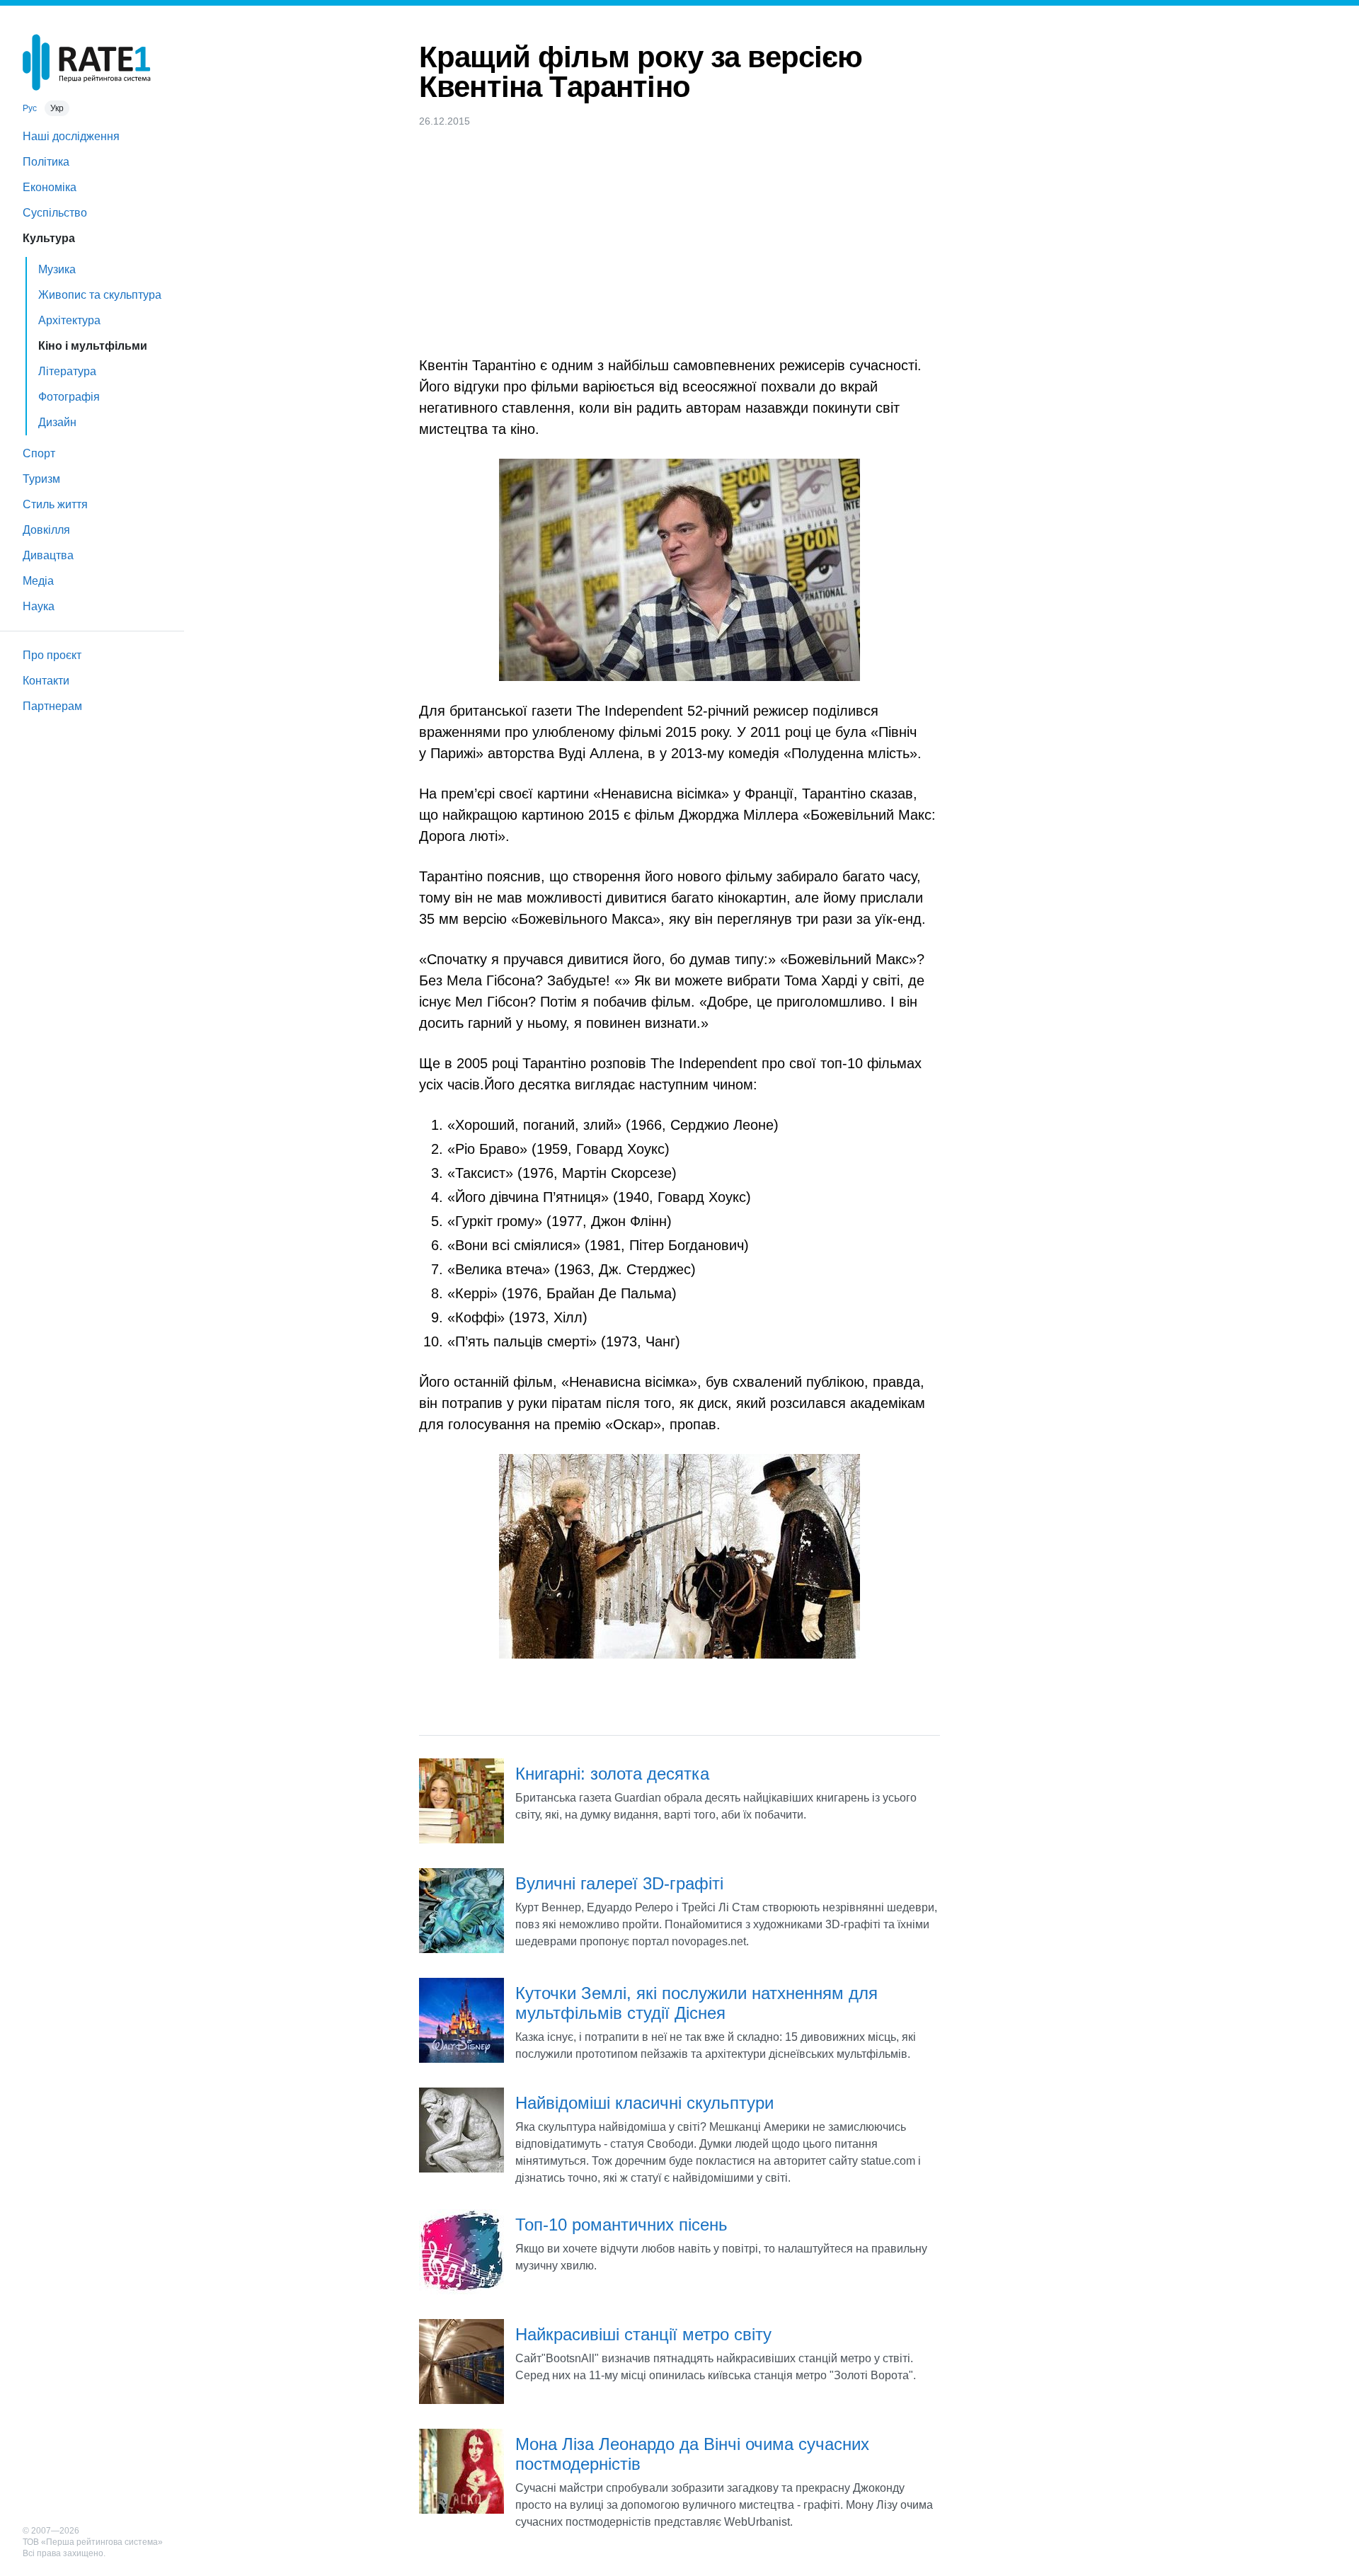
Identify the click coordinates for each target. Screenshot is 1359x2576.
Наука (39, 606)
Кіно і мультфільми (93, 346)
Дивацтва (48, 555)
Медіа (38, 581)
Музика (57, 269)
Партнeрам (52, 706)
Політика (46, 162)
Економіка (50, 187)
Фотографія (69, 397)
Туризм (41, 479)
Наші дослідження (71, 136)
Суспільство (55, 213)
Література (67, 371)
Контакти (46, 681)
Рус (30, 108)
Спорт (39, 453)
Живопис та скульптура (100, 295)
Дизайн (57, 422)
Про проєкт (52, 655)
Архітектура (69, 320)
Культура (49, 238)
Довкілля (46, 530)
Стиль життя (55, 504)
